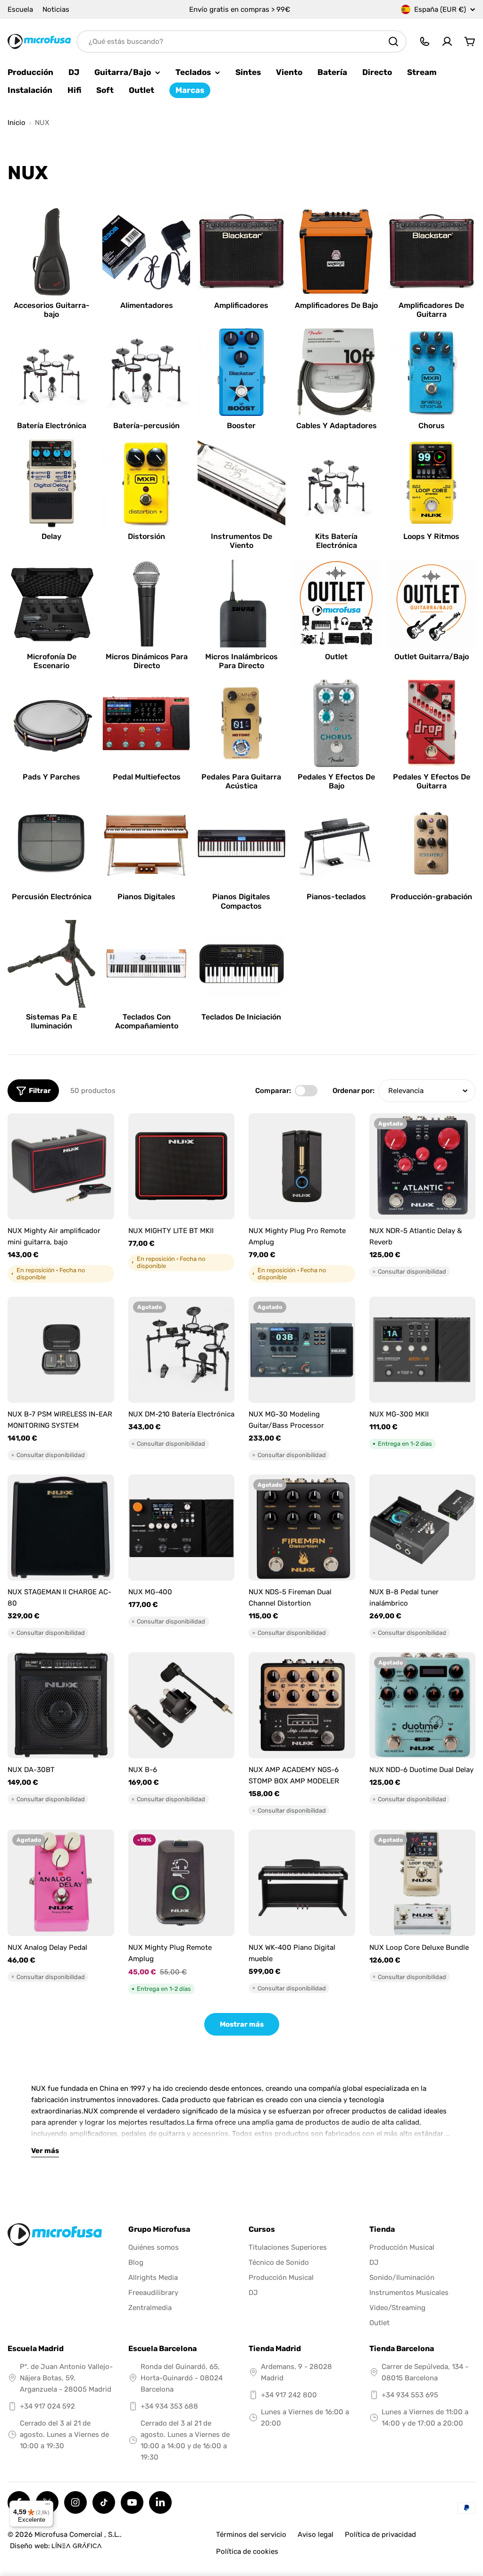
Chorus (432, 426)
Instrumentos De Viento (241, 541)
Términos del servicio (251, 2535)
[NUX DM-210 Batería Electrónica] (182, 1350)
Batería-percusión (146, 426)
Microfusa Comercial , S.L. (77, 2535)
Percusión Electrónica (52, 897)
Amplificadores (241, 305)
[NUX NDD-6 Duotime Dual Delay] (423, 1706)
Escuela (20, 9)
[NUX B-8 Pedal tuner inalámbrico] (423, 1528)
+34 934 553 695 (410, 2395)
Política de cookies (247, 2551)
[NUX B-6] (182, 1706)
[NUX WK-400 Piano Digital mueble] (302, 1883)
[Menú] (48, 2506)
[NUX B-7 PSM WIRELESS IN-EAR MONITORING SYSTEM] (61, 1350)
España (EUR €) (440, 9)
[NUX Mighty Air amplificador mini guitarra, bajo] (61, 1167)
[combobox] (241, 41)
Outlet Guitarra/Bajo (432, 657)
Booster (241, 426)
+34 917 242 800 (289, 2395)
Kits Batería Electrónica (336, 541)
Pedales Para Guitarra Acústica (241, 781)
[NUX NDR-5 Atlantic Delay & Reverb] (423, 1167)
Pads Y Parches (51, 777)
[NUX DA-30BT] (61, 1706)
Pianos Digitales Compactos (241, 901)
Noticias (56, 9)
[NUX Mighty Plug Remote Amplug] (182, 1883)
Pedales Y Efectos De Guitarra (432, 781)
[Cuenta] (447, 41)
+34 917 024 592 (47, 2406)
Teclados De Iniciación (241, 1017)
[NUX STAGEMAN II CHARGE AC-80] (61, 1528)
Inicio (17, 123)
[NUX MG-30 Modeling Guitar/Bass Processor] (302, 1350)
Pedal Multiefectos (147, 777)
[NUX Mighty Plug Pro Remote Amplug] (302, 1167)
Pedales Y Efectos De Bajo (336, 781)
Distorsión (146, 536)
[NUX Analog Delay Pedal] (61, 1883)
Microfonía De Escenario (52, 661)
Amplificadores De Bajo (336, 305)
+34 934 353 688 (169, 2406)
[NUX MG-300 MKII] (423, 1350)
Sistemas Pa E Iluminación (52, 1021)
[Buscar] (393, 41)
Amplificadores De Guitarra (431, 310)
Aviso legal (316, 2535)
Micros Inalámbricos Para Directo (241, 661)
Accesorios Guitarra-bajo (52, 310)
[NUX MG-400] (182, 1528)
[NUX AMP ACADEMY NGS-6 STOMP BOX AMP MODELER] (302, 1706)
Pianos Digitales (146, 897)
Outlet (336, 657)
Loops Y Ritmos (431, 536)
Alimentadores (147, 305)
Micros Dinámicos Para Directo (147, 661)
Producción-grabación (431, 897)
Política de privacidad (380, 2535)
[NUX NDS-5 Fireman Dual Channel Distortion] (302, 1528)
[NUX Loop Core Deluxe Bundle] (423, 1883)
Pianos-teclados (336, 897)
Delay (51, 536)
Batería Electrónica (52, 426)
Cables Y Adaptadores (337, 426)
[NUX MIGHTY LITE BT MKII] (182, 1167)
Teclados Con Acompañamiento (147, 1021)
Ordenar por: (354, 1091)
